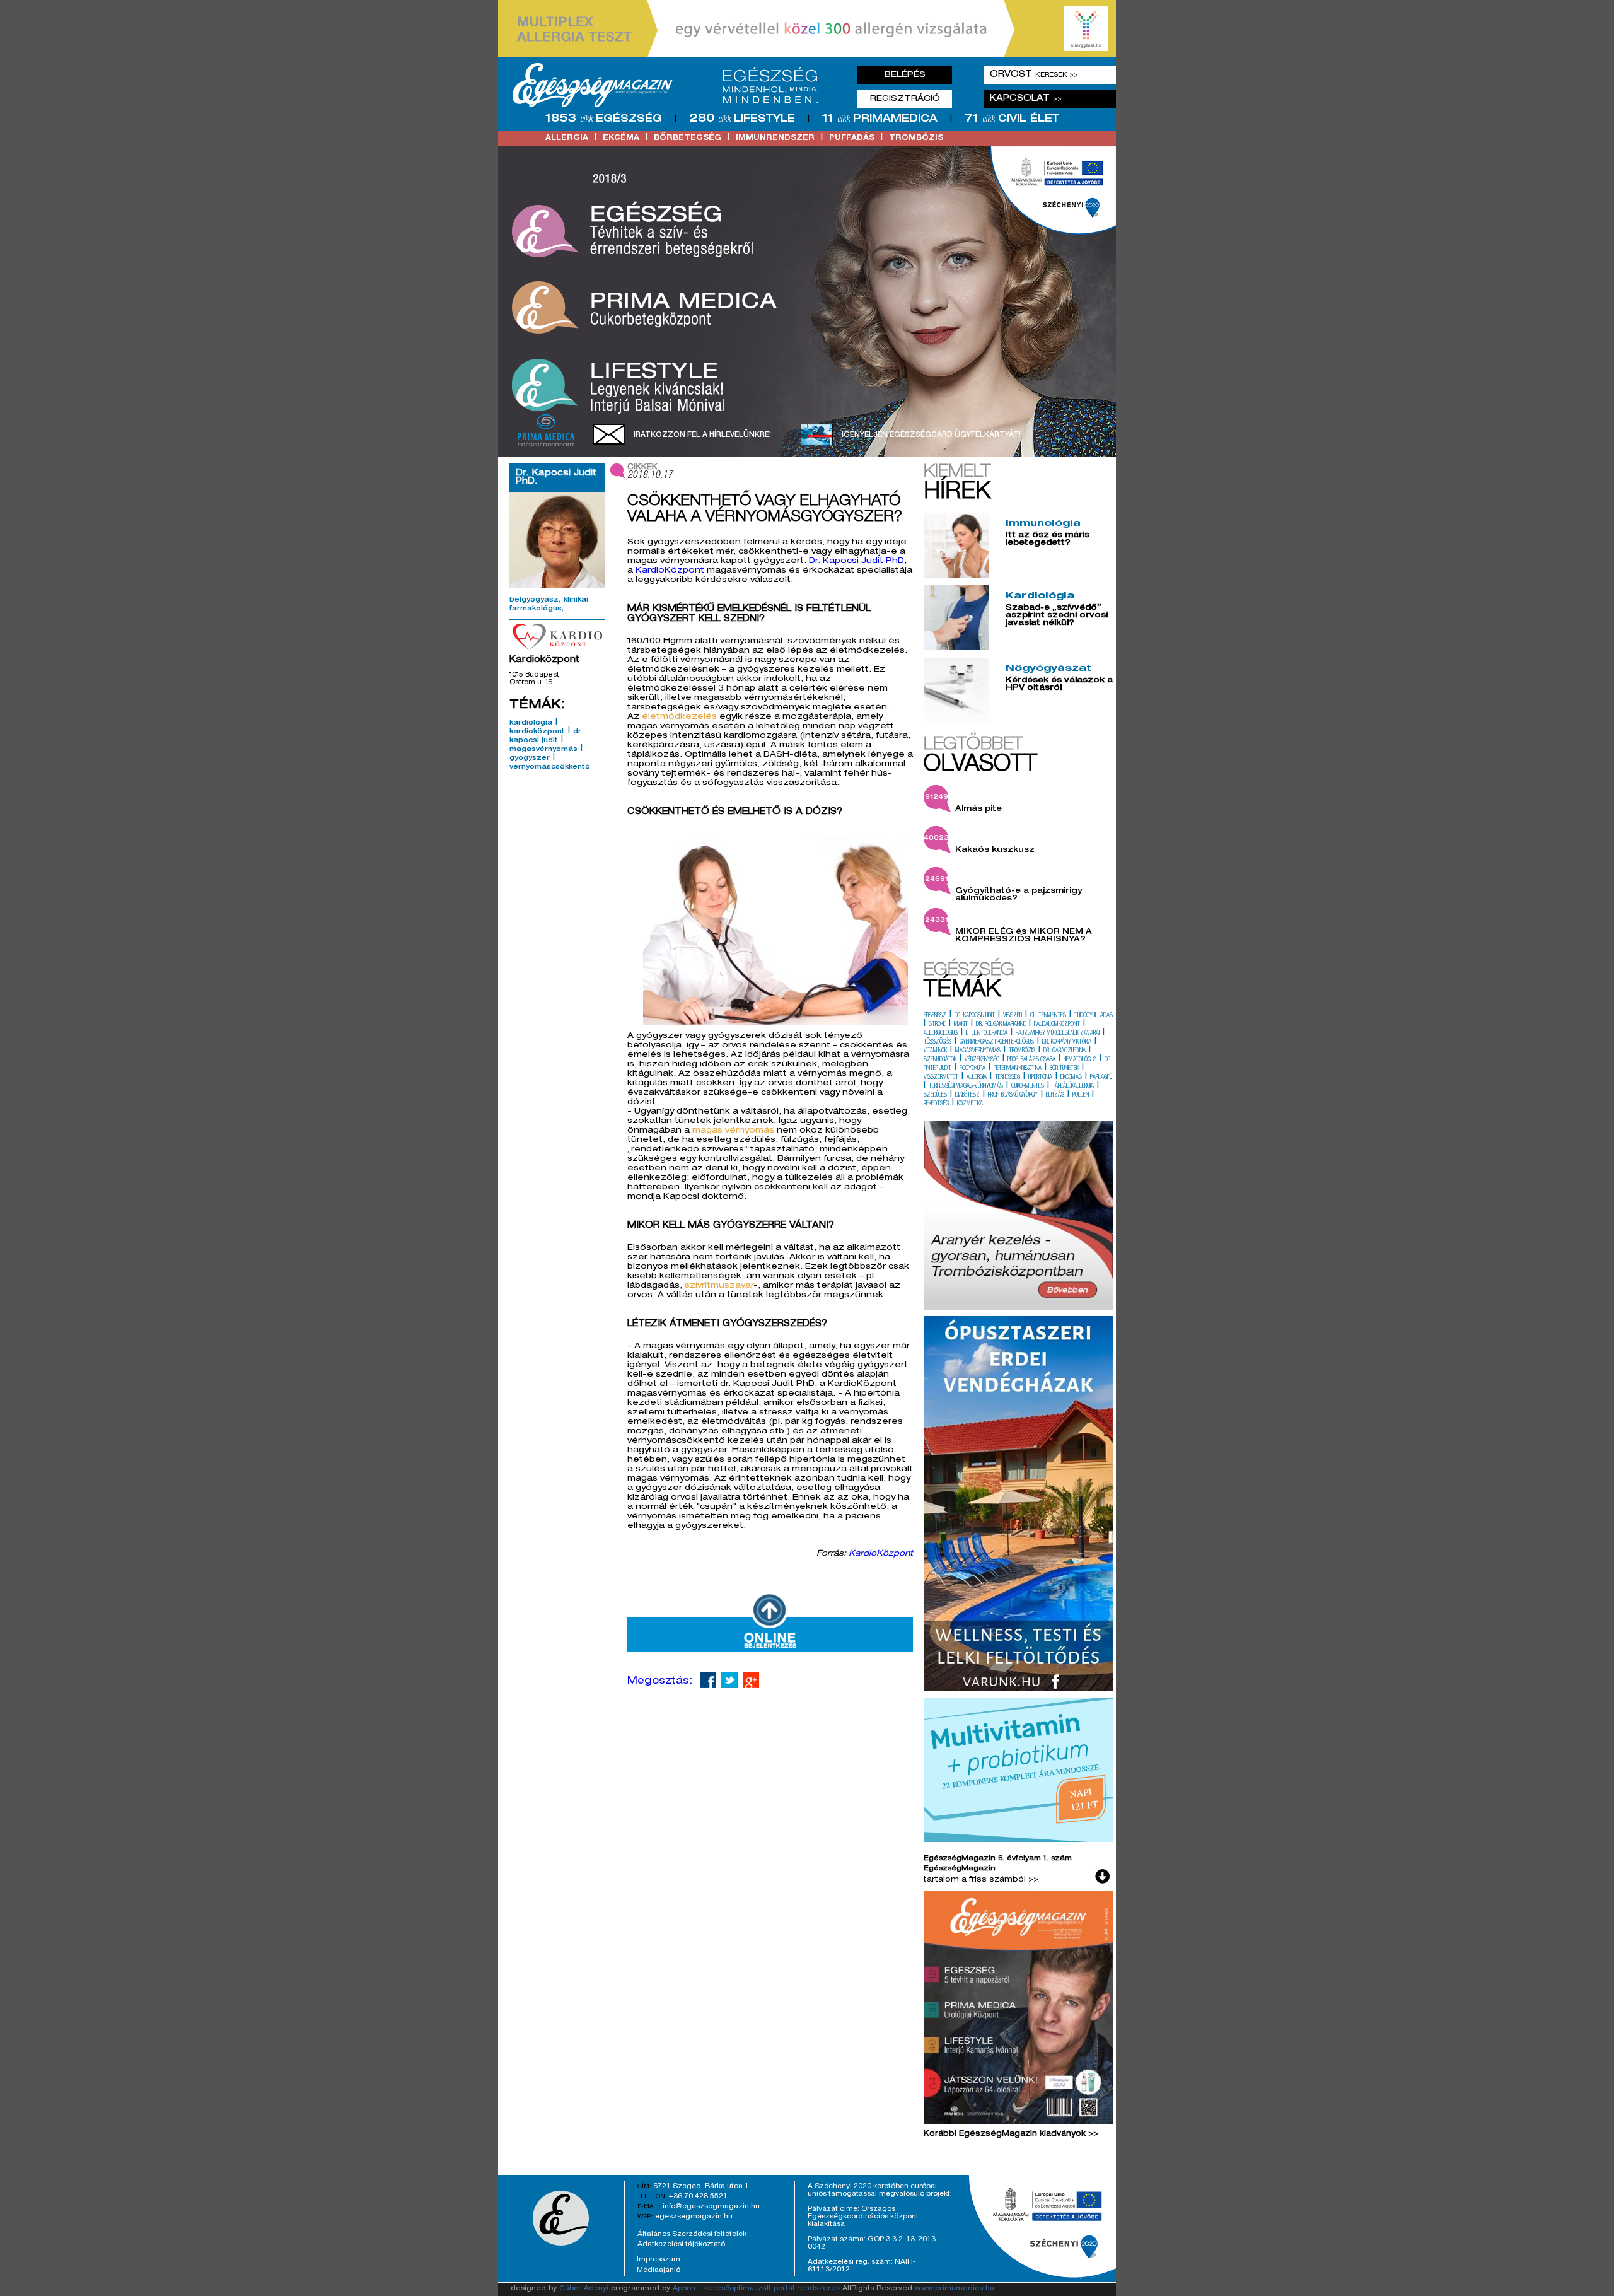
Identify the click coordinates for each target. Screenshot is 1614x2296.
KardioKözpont (671, 571)
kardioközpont (537, 732)
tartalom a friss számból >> (981, 1880)
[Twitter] (729, 1680)
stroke (937, 1025)
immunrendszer (775, 138)
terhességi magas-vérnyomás (966, 1087)
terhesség (1007, 1078)
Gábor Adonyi (584, 2289)
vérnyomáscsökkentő (550, 767)
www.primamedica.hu (955, 2289)
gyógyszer (530, 759)
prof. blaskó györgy (1013, 1095)
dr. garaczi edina (1065, 1051)
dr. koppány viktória (1067, 1042)
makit (961, 1025)
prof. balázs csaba (1031, 1060)
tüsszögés (938, 1042)
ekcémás (1071, 1078)
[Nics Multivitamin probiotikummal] (1018, 1840)
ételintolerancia (987, 1034)
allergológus (941, 1034)
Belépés (905, 75)
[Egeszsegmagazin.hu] (670, 85)
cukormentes (1028, 1087)
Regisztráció (905, 99)
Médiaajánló (659, 2270)
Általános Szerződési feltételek (692, 2234)
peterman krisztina (1018, 1069)
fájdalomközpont (1057, 1025)
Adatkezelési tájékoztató (681, 2244)
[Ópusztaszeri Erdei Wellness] (1018, 1689)
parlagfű (1101, 1078)
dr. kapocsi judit (975, 1016)
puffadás (852, 138)
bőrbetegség (688, 138)
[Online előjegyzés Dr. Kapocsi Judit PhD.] (770, 1650)
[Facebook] (708, 1680)
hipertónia (1040, 1078)
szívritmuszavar (719, 1286)
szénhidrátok (940, 1060)
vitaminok (935, 1051)
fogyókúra (972, 1069)
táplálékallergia (1073, 1087)
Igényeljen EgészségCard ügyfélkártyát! (931, 435)
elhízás (1055, 1095)
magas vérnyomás (733, 1131)
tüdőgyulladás (1094, 1016)
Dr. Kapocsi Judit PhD (856, 562)
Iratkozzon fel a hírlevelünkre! (702, 435)
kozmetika (970, 1104)
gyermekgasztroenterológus (997, 1042)
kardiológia (531, 723)
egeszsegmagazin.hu (694, 2217)
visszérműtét (941, 1078)
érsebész (935, 1016)
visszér (1013, 1016)
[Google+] (751, 1680)
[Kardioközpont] (557, 636)
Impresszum (659, 2259)
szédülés (935, 1095)
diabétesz (967, 1095)
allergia (567, 138)
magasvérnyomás (543, 750)
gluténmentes (1048, 1016)
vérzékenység (982, 1060)
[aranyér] (1018, 1308)
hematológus (1080, 1060)
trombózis (916, 138)
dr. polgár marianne (1001, 1025)
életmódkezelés (679, 717)
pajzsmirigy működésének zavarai (1058, 1034)
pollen (1081, 1095)
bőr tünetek (1064, 1069)
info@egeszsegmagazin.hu (711, 2206)
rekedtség (936, 1104)
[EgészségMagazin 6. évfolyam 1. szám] (1018, 2010)
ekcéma (621, 138)
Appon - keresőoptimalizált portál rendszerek (756, 2289)
